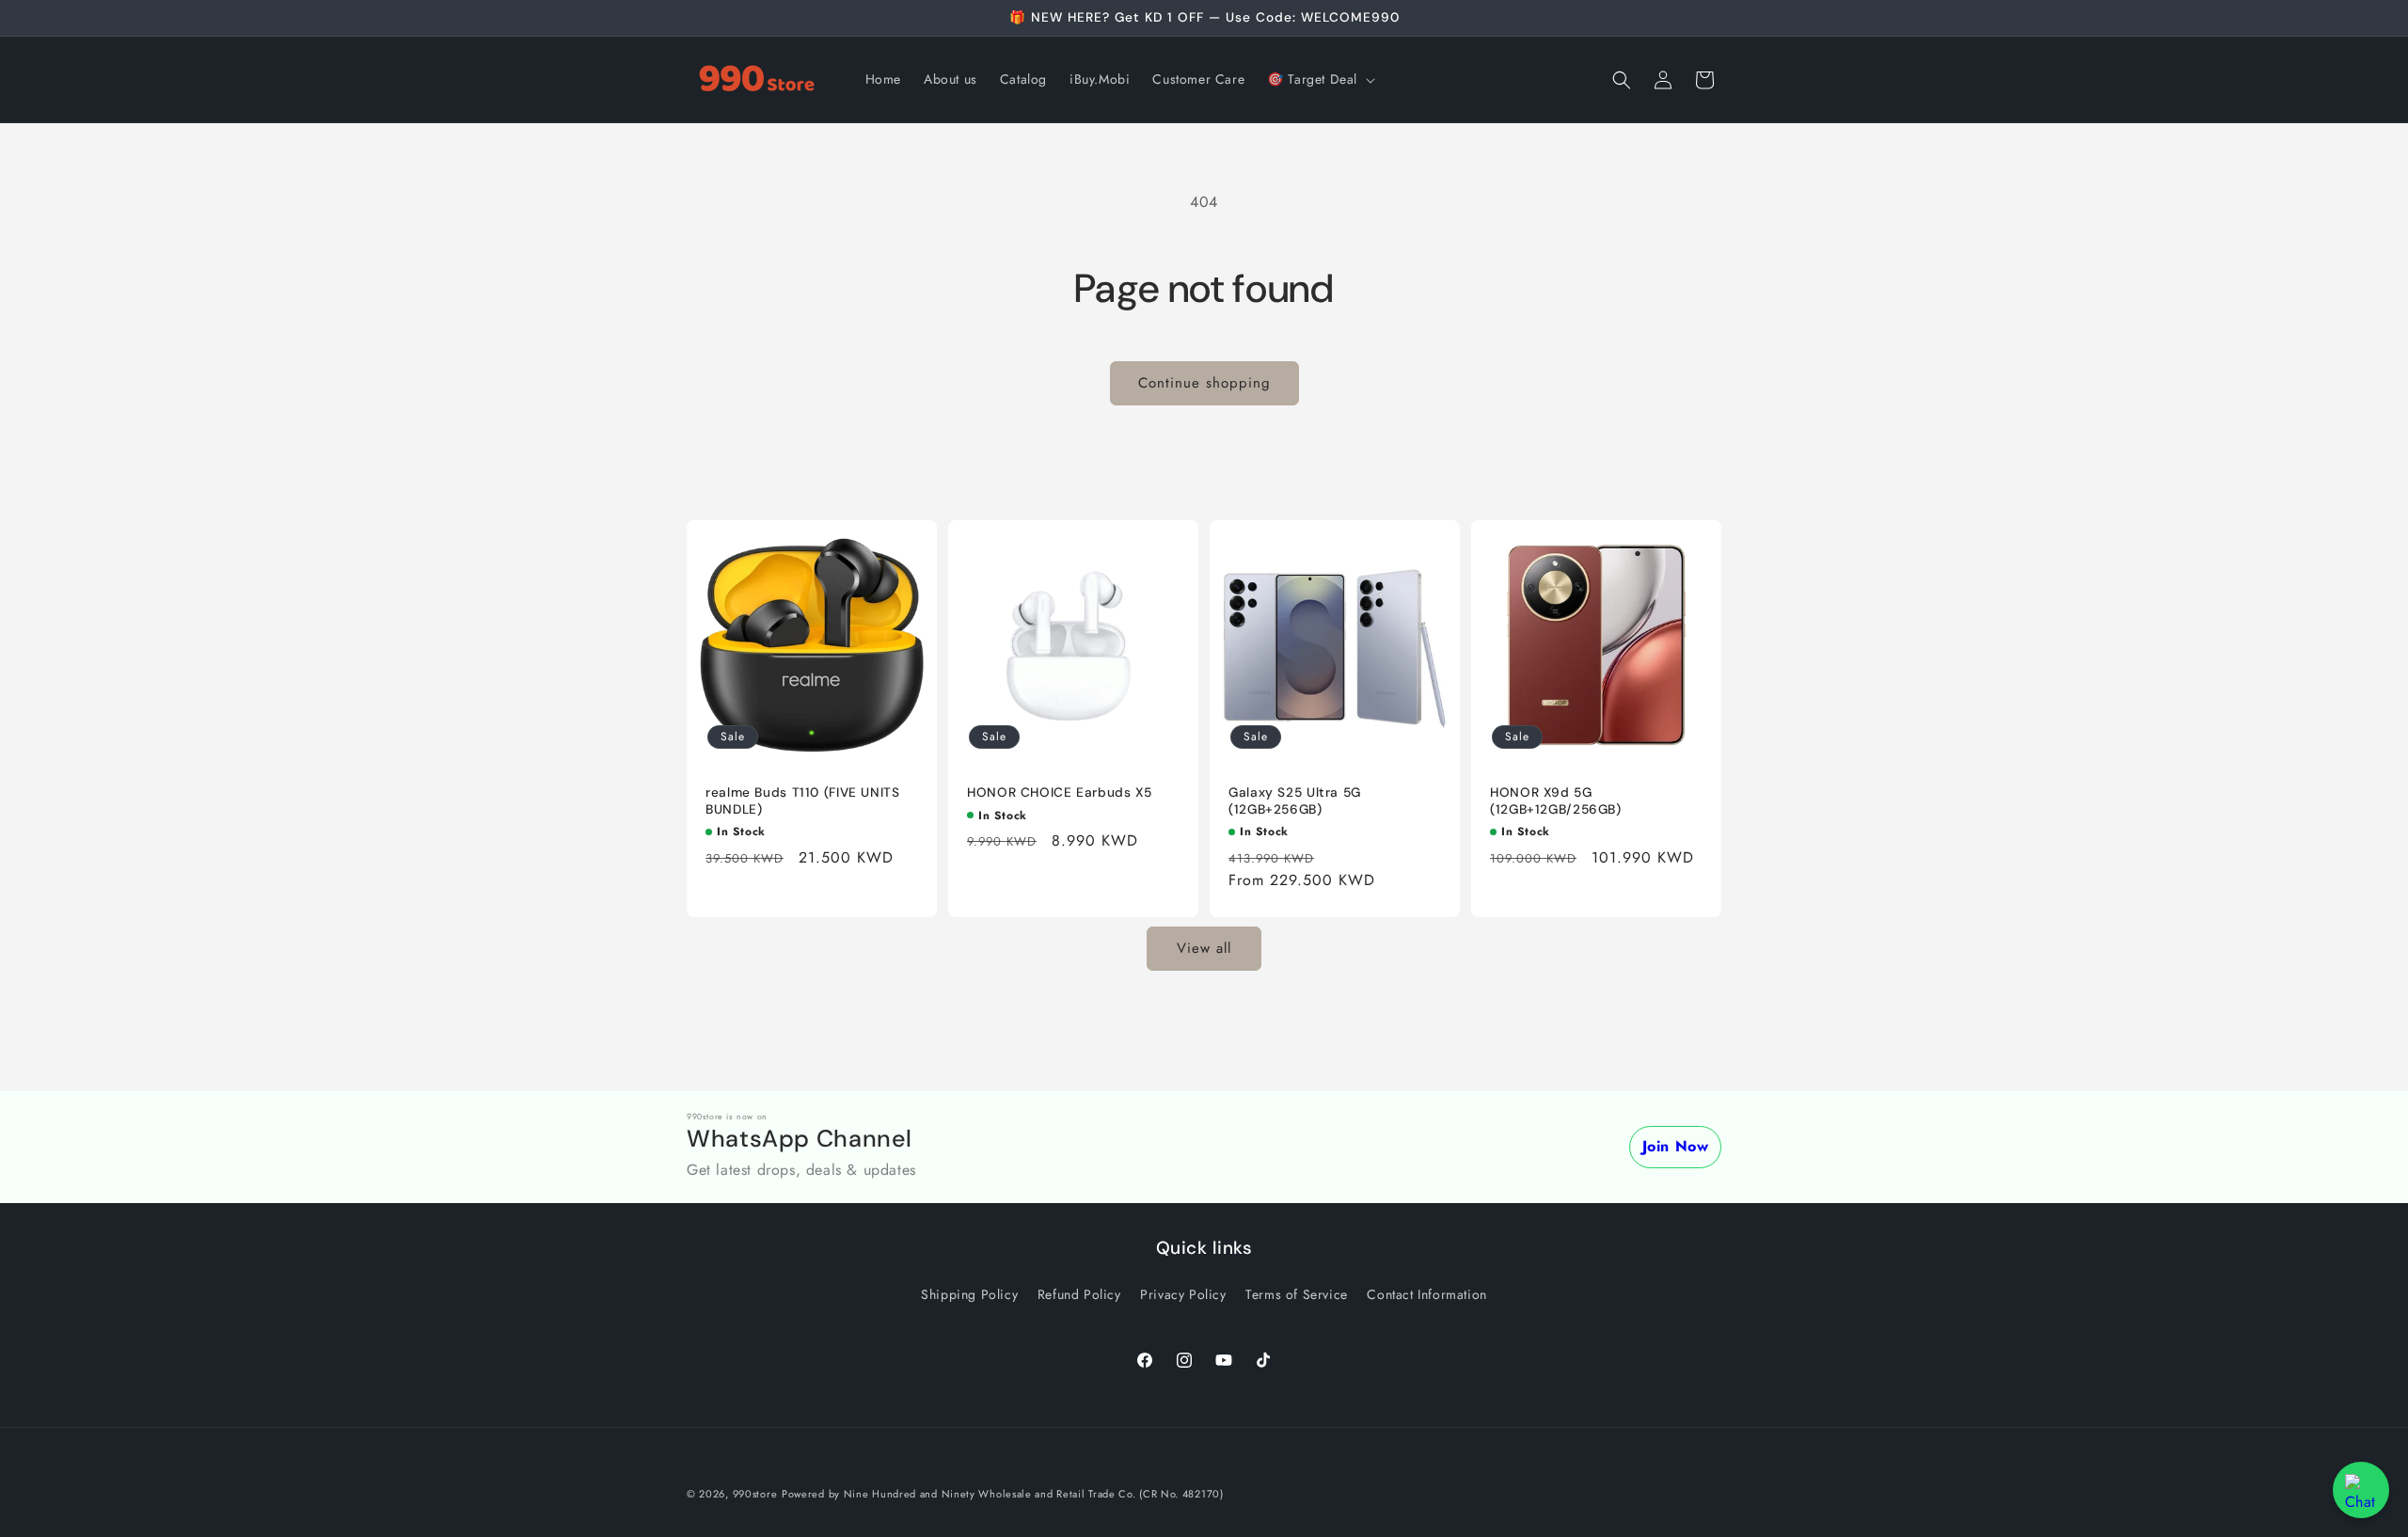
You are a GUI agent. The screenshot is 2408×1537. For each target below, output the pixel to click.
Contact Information (1426, 1294)
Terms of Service (1297, 1294)
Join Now (1676, 1146)
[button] (1319, 79)
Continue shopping (1204, 383)
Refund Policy (1079, 1294)
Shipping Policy (969, 1294)
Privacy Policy (1183, 1294)
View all (1204, 948)
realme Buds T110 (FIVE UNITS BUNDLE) (803, 801)
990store (755, 1494)
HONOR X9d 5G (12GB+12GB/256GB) (1556, 801)
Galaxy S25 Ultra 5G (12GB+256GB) (1295, 801)
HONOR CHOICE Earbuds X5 (1060, 792)
